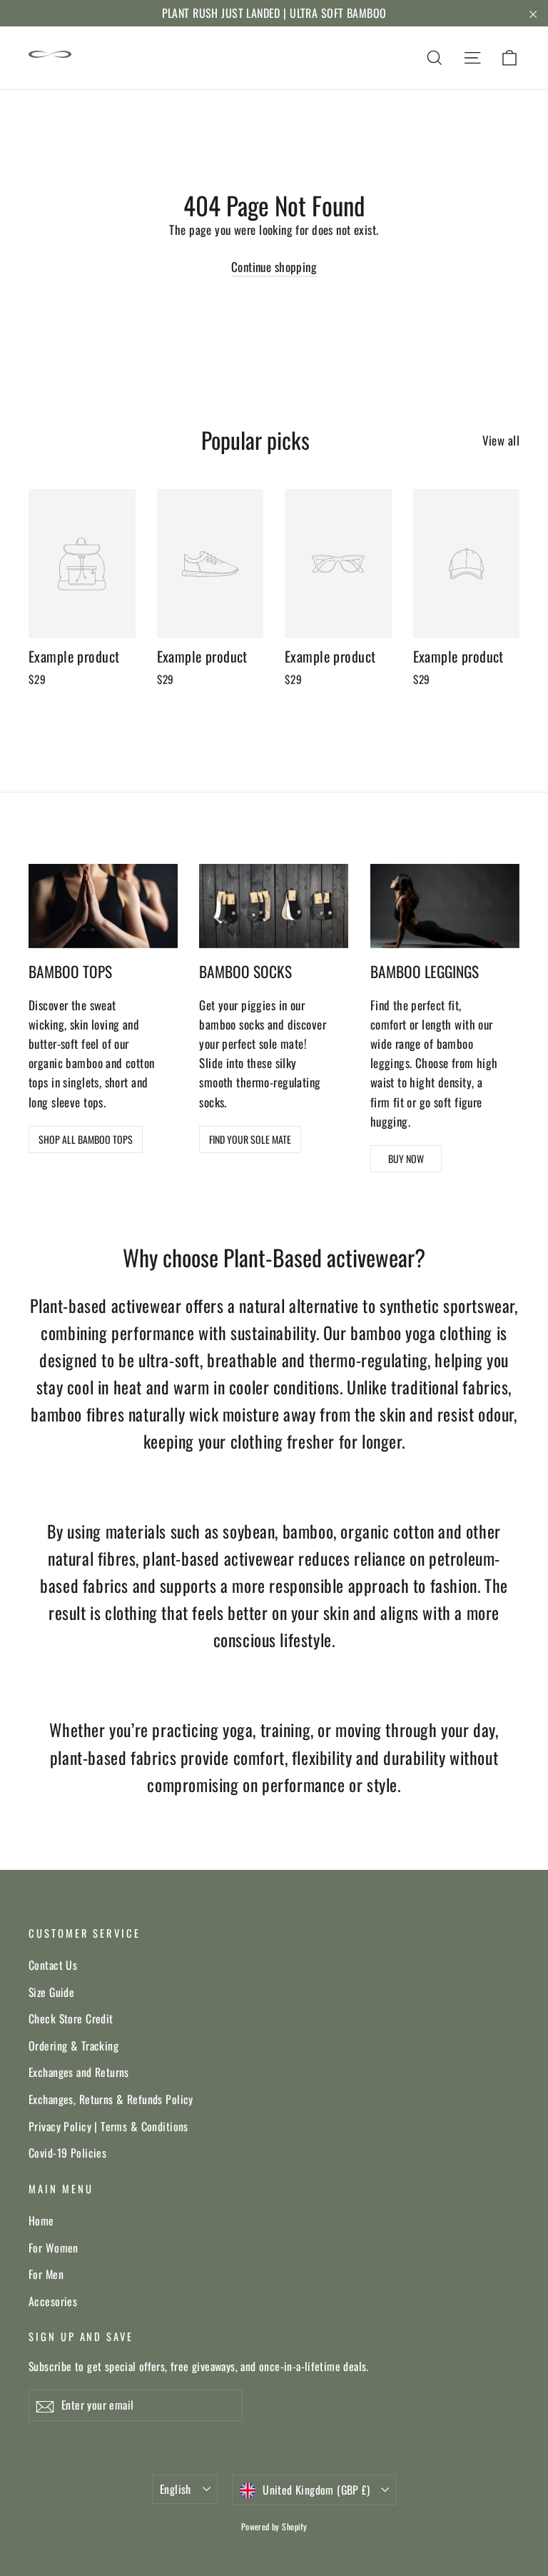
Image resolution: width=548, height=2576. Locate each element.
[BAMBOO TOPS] (103, 906)
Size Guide (51, 1992)
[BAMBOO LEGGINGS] (445, 906)
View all (501, 440)
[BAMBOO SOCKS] (274, 906)
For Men (46, 2274)
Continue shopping (274, 267)
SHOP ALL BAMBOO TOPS (86, 1139)
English (176, 2489)
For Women (54, 2248)
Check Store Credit (71, 2018)
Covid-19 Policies (67, 2153)
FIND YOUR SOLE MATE (250, 1139)
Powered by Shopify (274, 2526)
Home (41, 2220)
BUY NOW (406, 1158)
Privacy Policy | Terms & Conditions (108, 2126)
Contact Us (53, 1965)
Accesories (53, 2301)
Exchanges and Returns (79, 2072)
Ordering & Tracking (73, 2046)
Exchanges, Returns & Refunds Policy (111, 2099)
